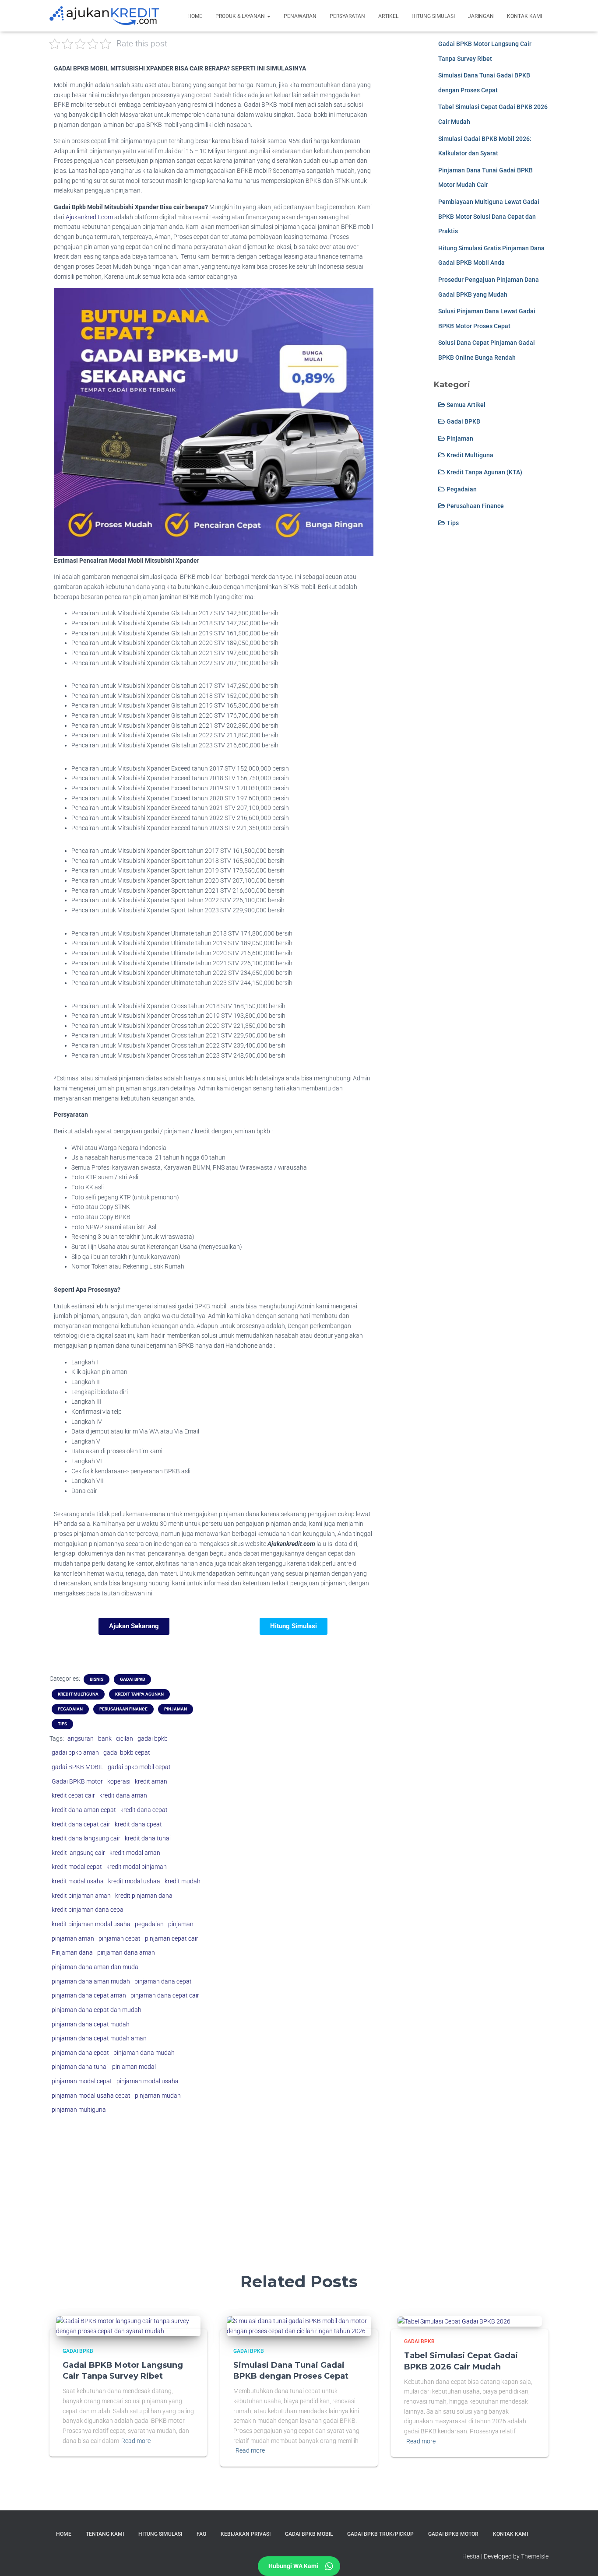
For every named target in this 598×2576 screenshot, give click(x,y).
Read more (136, 2441)
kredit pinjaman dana (144, 1896)
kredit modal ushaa (134, 1881)
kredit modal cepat (77, 1867)
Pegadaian (70, 1709)
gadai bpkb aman (75, 1752)
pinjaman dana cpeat (80, 2053)
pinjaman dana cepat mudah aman (99, 2038)
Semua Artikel (465, 405)
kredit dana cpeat (138, 1824)
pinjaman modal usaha (148, 2081)
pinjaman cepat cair (172, 1938)
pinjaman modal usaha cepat (91, 2096)
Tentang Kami (105, 2534)
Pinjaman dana (72, 1952)
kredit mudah (183, 1881)
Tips (62, 1724)
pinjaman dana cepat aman (89, 1995)
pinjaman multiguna (79, 2110)
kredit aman (151, 1781)
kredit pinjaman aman (81, 1896)
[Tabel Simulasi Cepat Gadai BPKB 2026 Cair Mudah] (454, 2321)
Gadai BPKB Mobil (309, 2534)
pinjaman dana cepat (163, 1981)
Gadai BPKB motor (77, 1781)
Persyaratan (347, 16)
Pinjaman (176, 1709)
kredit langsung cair (78, 1853)
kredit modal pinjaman (137, 1867)
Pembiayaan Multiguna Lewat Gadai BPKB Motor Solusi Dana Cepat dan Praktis (489, 216)
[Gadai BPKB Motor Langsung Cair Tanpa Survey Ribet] (128, 2326)
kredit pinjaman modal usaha (91, 1924)
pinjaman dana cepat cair (165, 1995)
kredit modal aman (135, 1853)
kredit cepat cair (73, 1795)
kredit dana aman (123, 1795)
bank (105, 1738)
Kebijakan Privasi (246, 2534)
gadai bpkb (153, 1738)
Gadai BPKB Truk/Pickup (380, 2534)
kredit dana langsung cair (86, 1838)
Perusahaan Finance (123, 1709)
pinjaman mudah (158, 2096)
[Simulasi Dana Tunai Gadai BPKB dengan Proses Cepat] (299, 2326)
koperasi (119, 1781)
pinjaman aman (73, 1938)
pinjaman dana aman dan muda (95, 1967)
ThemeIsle (535, 2556)
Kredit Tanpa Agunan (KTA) (484, 472)
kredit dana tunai (148, 1838)
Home (195, 16)
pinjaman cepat (120, 1938)
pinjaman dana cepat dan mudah (97, 2010)
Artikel (388, 16)
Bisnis (97, 1679)
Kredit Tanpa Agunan (139, 1694)
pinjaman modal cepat (82, 2081)
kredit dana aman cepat (84, 1810)
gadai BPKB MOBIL (77, 1767)
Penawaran (300, 16)
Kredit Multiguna (78, 1694)
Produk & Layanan (241, 16)
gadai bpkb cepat (127, 1752)
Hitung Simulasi (433, 16)
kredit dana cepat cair (81, 1824)
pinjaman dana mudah (144, 2053)
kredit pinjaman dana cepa (88, 1910)
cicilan (125, 1738)
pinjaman (181, 1924)
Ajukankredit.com (89, 217)
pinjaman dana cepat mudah (91, 2024)
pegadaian (149, 1924)
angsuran (81, 1738)
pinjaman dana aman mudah (91, 1981)
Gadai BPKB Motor (453, 2534)
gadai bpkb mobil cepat (139, 1767)
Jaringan (481, 16)
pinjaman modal (134, 2067)
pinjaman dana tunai (80, 2067)
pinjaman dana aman (126, 1952)
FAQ (201, 2534)
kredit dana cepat (144, 1810)
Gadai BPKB (132, 1679)
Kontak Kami (524, 16)
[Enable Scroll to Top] (581, 2558)
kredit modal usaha (78, 1881)
